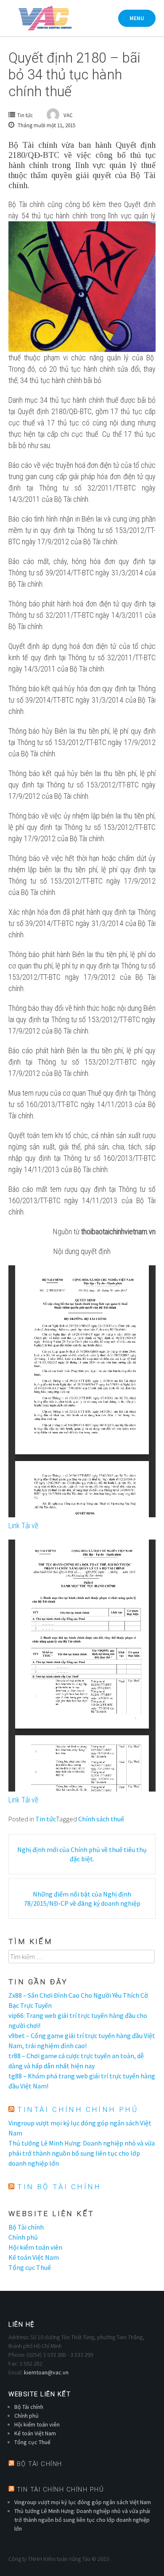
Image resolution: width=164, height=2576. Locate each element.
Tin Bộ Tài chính (59, 2187)
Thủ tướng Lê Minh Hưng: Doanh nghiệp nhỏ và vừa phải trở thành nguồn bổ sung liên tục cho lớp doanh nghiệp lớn (82, 2153)
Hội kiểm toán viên (35, 2247)
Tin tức (25, 115)
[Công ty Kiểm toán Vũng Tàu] (44, 18)
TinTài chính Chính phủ (78, 2109)
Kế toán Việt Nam (34, 2257)
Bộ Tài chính (26, 2227)
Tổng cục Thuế (30, 2267)
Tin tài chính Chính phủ (61, 2489)
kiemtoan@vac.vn (46, 2372)
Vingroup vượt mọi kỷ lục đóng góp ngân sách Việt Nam (83, 2502)
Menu (137, 18)
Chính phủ (23, 2237)
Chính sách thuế (101, 1819)
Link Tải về (23, 1525)
